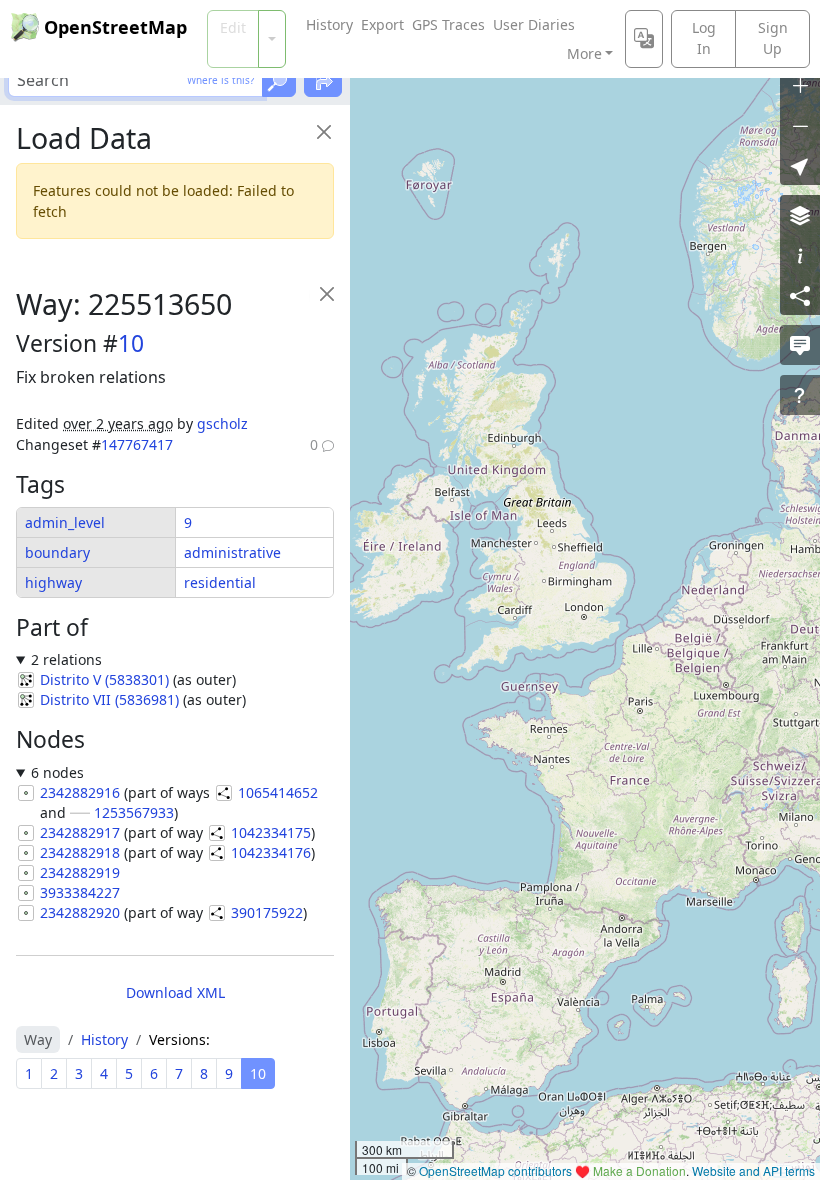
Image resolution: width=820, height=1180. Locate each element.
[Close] (323, 131)
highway (53, 582)
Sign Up (773, 38)
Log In (704, 38)
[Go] (279, 80)
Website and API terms (753, 1170)
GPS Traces (448, 24)
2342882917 (80, 832)
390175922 (267, 912)
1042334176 (271, 852)
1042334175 (271, 832)
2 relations (66, 659)
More (584, 53)
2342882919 (80, 872)
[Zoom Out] (800, 125)
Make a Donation (639, 1170)
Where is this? (220, 80)
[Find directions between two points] (323, 80)
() (104, 679)
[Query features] (800, 395)
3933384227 (80, 892)
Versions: (179, 1039)
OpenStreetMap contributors (495, 1170)
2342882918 (80, 852)
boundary (57, 552)
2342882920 (80, 912)
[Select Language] (644, 39)
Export (382, 24)
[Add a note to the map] (800, 345)
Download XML (175, 992)
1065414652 (278, 792)
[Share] (800, 295)
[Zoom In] (800, 85)
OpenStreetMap (115, 27)
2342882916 (80, 792)
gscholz (222, 423)
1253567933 (134, 812)
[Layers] (800, 215)
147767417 (137, 444)
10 (131, 343)
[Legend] (800, 255)
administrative (232, 552)
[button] (800, 165)
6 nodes (57, 772)
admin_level (65, 522)
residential (220, 582)
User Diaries (534, 24)
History (329, 24)
